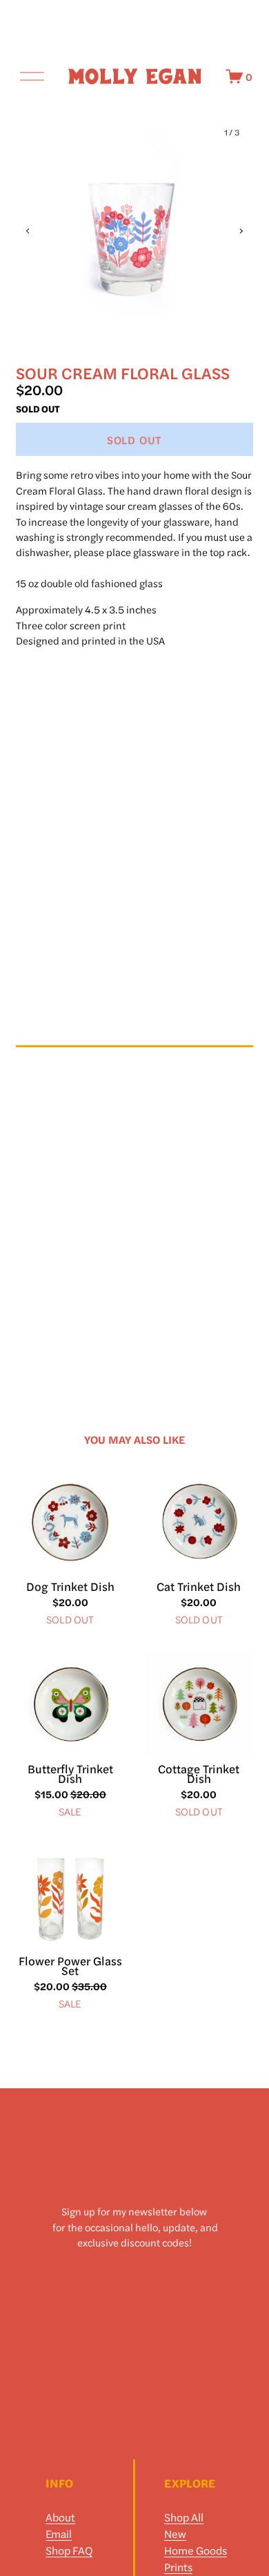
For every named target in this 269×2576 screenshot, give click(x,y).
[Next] (232, 231)
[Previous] (37, 231)
